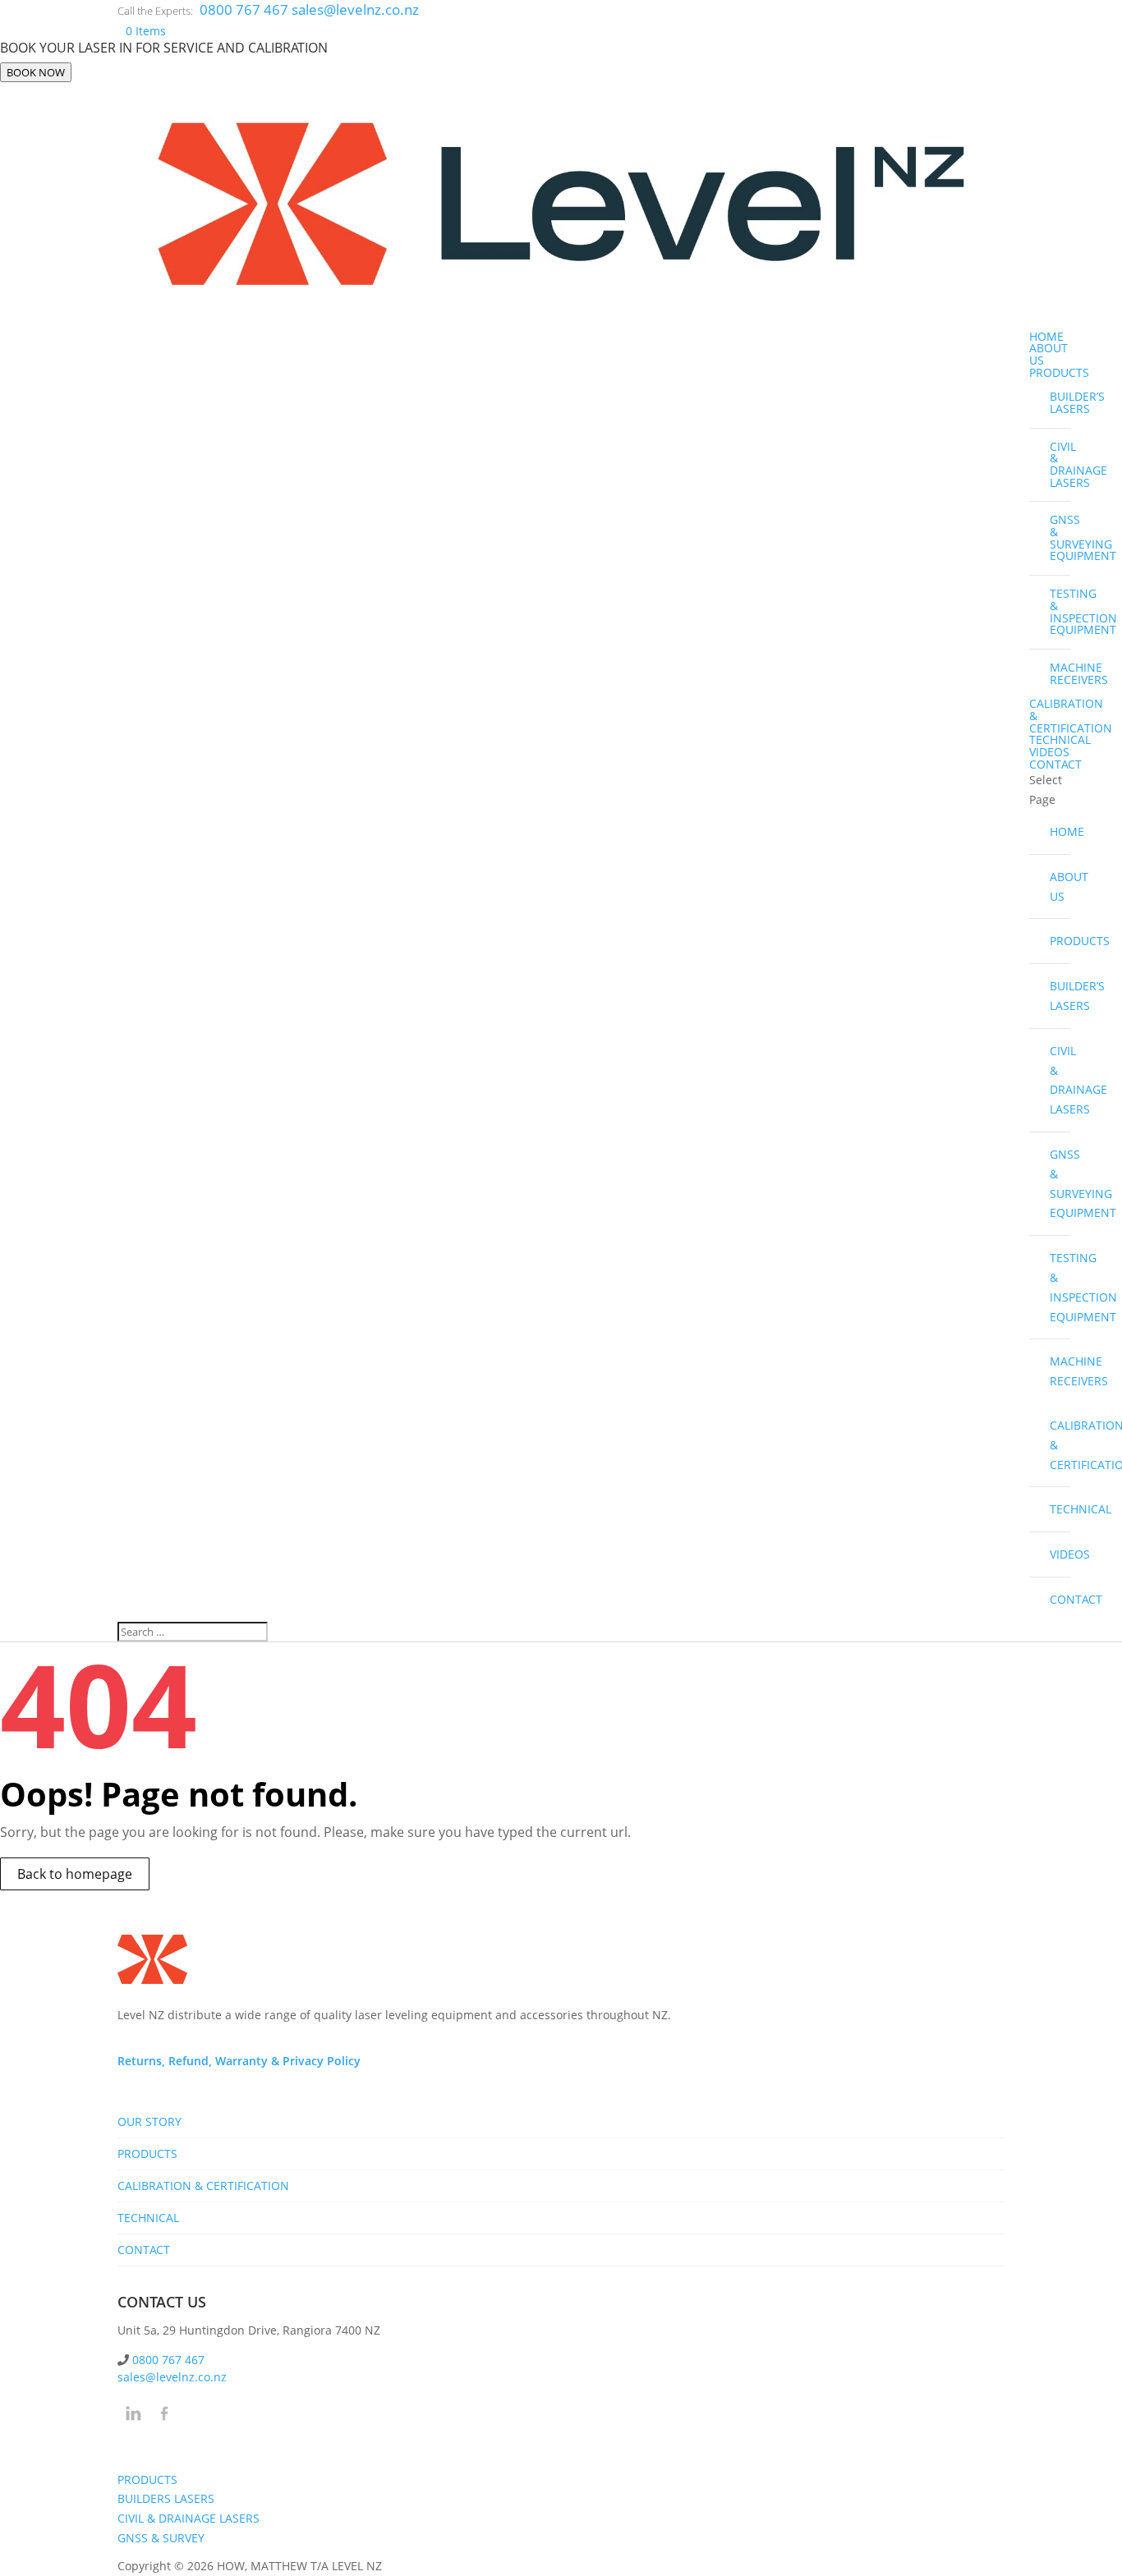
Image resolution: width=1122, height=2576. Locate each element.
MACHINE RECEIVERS (1060, 673)
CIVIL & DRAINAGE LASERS (1060, 464)
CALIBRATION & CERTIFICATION (1060, 1445)
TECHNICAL (1060, 739)
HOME (1046, 336)
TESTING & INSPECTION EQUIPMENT (1060, 611)
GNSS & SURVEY (161, 2538)
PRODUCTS (1059, 372)
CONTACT (1055, 764)
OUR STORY (149, 2121)
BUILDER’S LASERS (1060, 402)
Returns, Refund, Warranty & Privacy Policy (239, 2061)
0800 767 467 (246, 9)
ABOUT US (1048, 354)
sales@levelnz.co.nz (172, 2377)
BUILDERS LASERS (166, 2498)
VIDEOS (1049, 752)
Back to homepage (75, 1874)
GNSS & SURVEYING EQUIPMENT (1060, 537)
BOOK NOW (36, 72)
